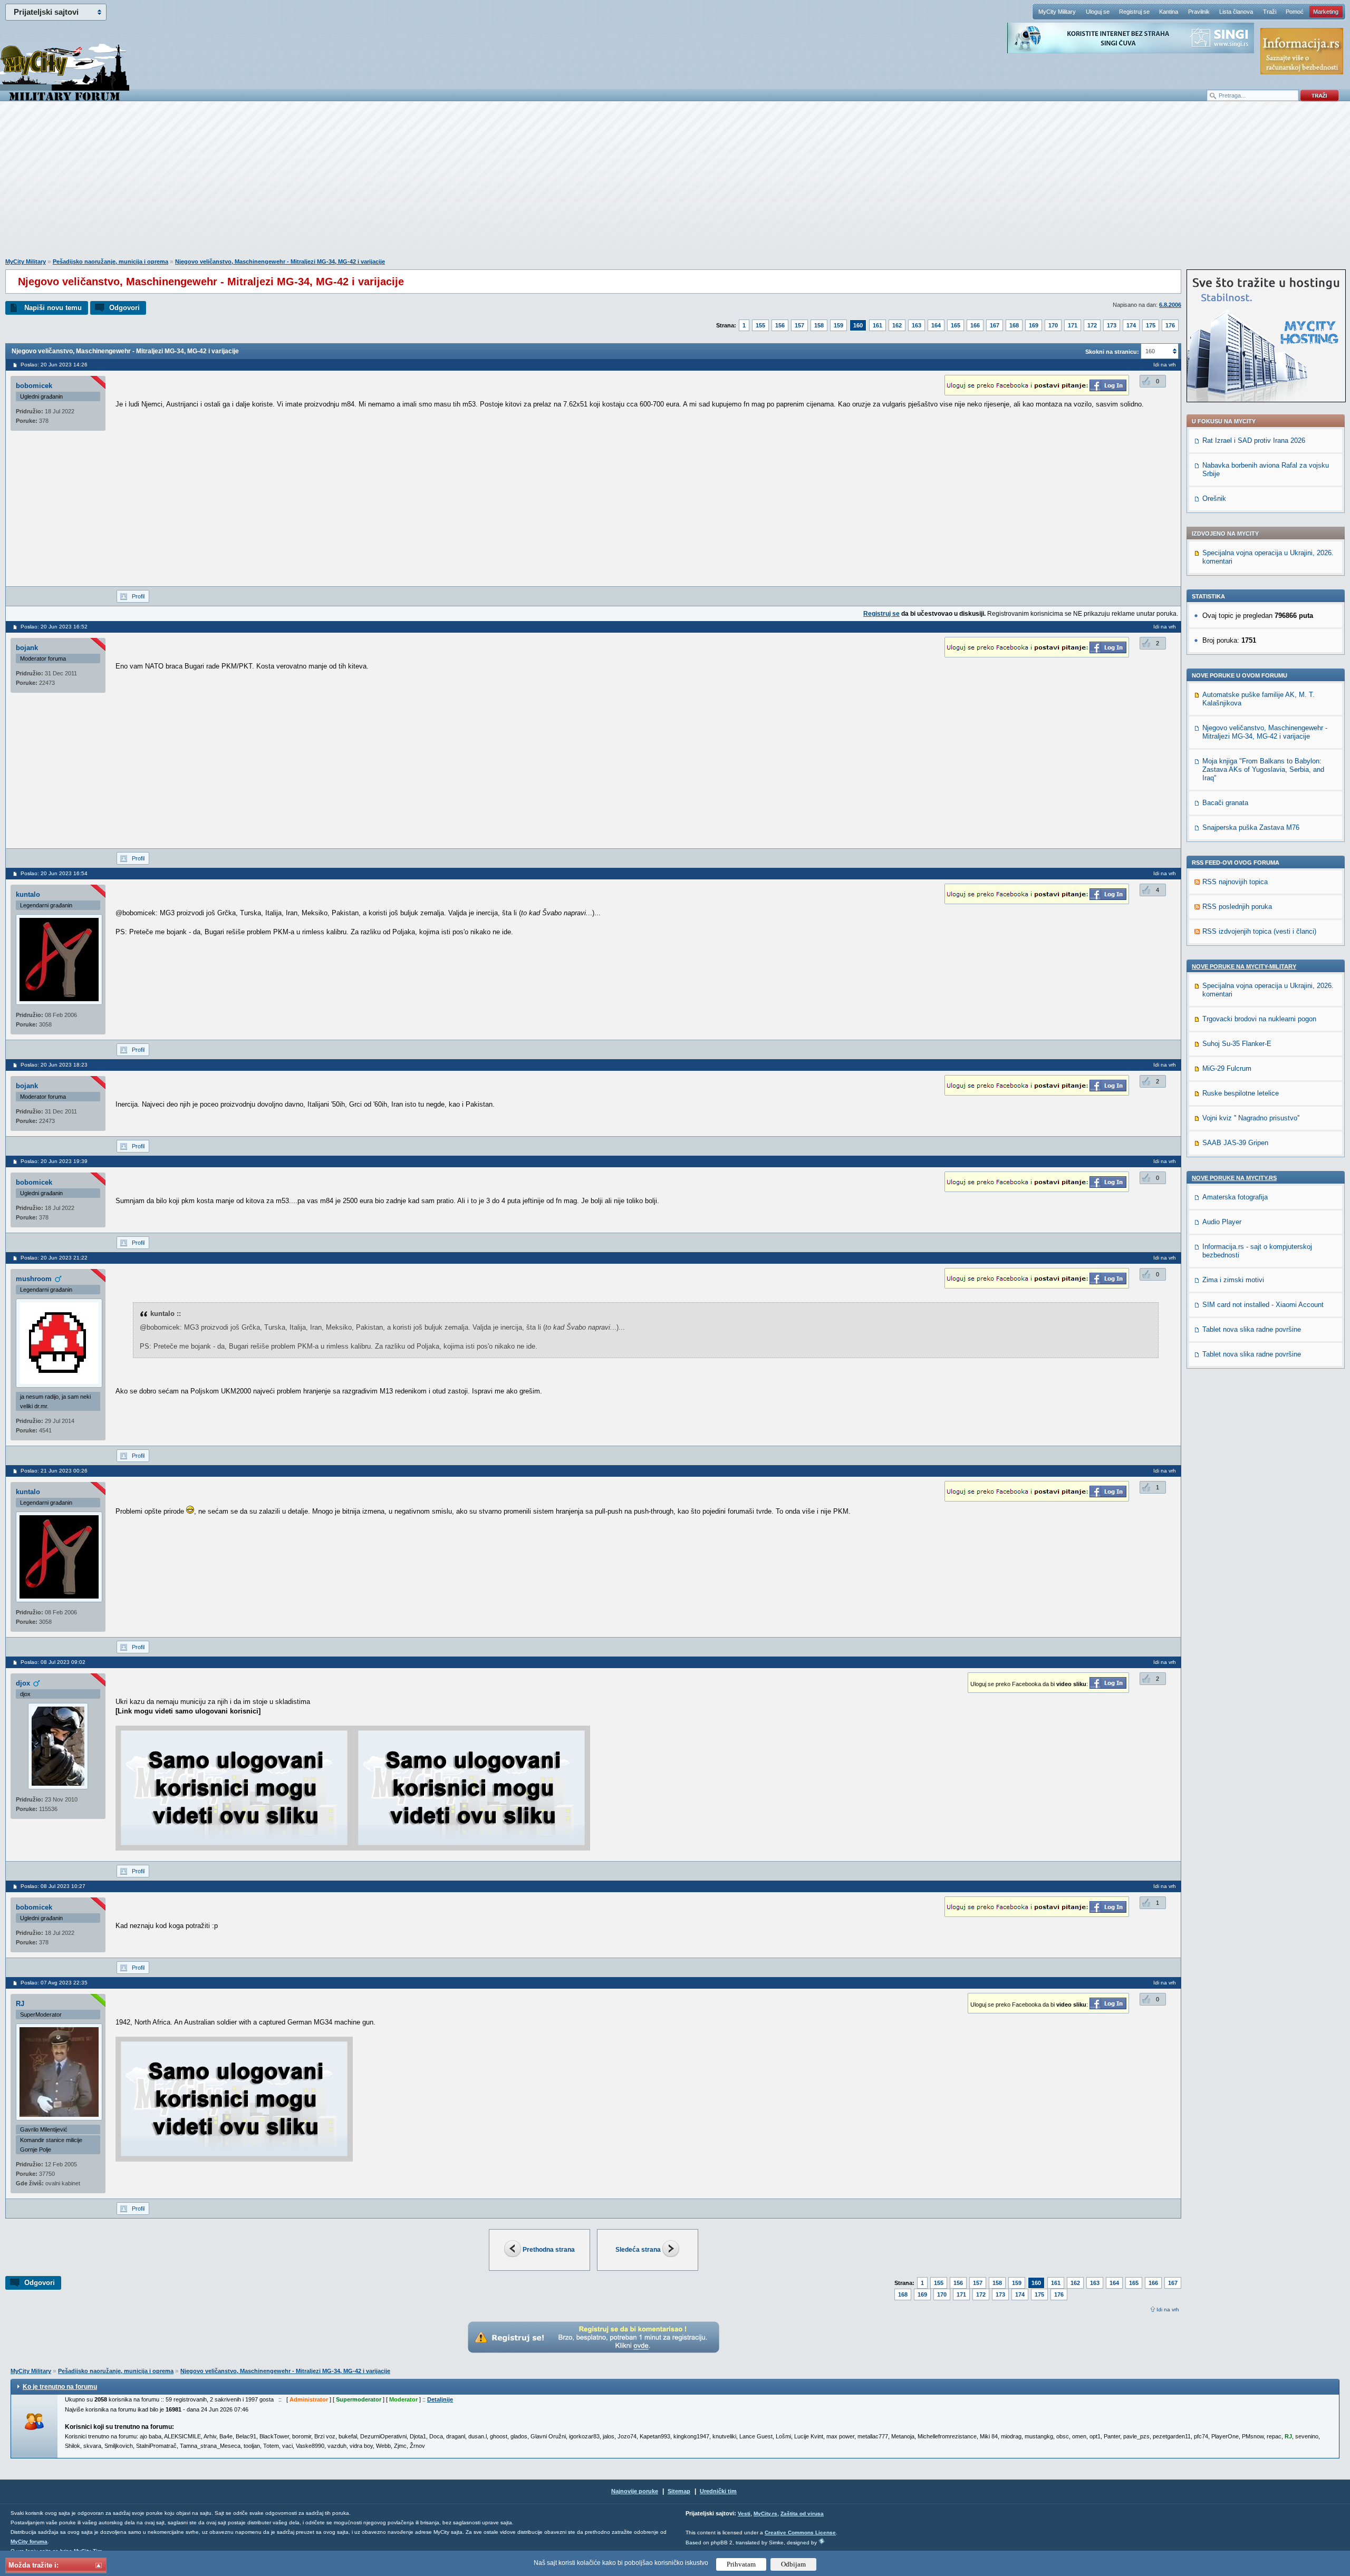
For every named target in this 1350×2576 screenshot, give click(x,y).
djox (23, 1683)
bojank (27, 648)
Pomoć (1295, 12)
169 (1034, 325)
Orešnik (1214, 498)
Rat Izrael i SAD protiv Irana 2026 (1254, 440)
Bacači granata (1225, 803)
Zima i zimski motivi (1233, 1280)
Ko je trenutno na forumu (60, 2387)
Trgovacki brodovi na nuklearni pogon (1259, 1019)
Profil (138, 596)
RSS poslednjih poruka (1237, 907)
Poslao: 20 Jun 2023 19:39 (54, 1161)
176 (1170, 325)
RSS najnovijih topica (1235, 882)
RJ (20, 2004)
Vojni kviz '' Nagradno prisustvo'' (1251, 1118)
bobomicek (34, 386)
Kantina (1169, 12)
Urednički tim (718, 2491)
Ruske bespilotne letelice (1241, 1093)
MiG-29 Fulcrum (1227, 1068)
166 (975, 325)
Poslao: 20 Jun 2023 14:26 (54, 365)
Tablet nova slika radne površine (1252, 1329)
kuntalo (28, 894)
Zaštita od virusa (802, 2514)
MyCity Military (1057, 12)
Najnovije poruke (635, 2491)
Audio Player (1222, 1222)
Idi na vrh (1168, 2309)
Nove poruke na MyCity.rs (1234, 1178)
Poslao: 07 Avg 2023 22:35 (54, 1983)
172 (1092, 325)
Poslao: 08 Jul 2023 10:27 (53, 1886)
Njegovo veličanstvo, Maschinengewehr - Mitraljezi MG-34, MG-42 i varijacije (280, 262)
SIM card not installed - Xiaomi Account (1263, 1305)
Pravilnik (1199, 12)
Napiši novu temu (53, 308)
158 (819, 325)
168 (1014, 325)
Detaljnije (440, 2399)
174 (1131, 325)
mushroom (34, 1279)
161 (877, 325)
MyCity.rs (765, 2514)
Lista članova (1236, 12)
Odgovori (124, 308)
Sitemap (679, 2491)
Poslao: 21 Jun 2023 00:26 (54, 1471)
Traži (1270, 12)
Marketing (1326, 12)
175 (1151, 325)
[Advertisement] (675, 185)
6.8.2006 (1170, 305)
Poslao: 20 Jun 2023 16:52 (54, 627)
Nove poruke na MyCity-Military (1244, 966)
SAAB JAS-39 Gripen (1235, 1143)
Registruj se (1134, 12)
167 (995, 325)
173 (1112, 325)
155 (760, 325)
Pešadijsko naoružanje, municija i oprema (110, 262)
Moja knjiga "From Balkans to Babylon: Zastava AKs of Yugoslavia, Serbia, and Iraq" (1263, 769)
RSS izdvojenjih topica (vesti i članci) (1259, 931)
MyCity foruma (29, 2541)
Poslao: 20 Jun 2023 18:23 (54, 1065)
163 (917, 325)
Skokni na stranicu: (1112, 352)
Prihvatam (741, 2564)
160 (858, 325)
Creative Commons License (800, 2533)
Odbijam (793, 2564)
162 (897, 325)
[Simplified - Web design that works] (822, 2541)
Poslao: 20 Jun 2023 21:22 (54, 1258)
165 (956, 325)
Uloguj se (1098, 12)
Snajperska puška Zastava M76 (1251, 827)
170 (1053, 325)
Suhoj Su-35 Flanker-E (1237, 1044)
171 (1073, 325)
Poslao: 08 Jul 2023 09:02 (53, 1662)
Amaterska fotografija (1235, 1197)
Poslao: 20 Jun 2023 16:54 (54, 873)
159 (838, 325)
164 (936, 325)
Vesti (744, 2514)
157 (799, 325)
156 (780, 325)
